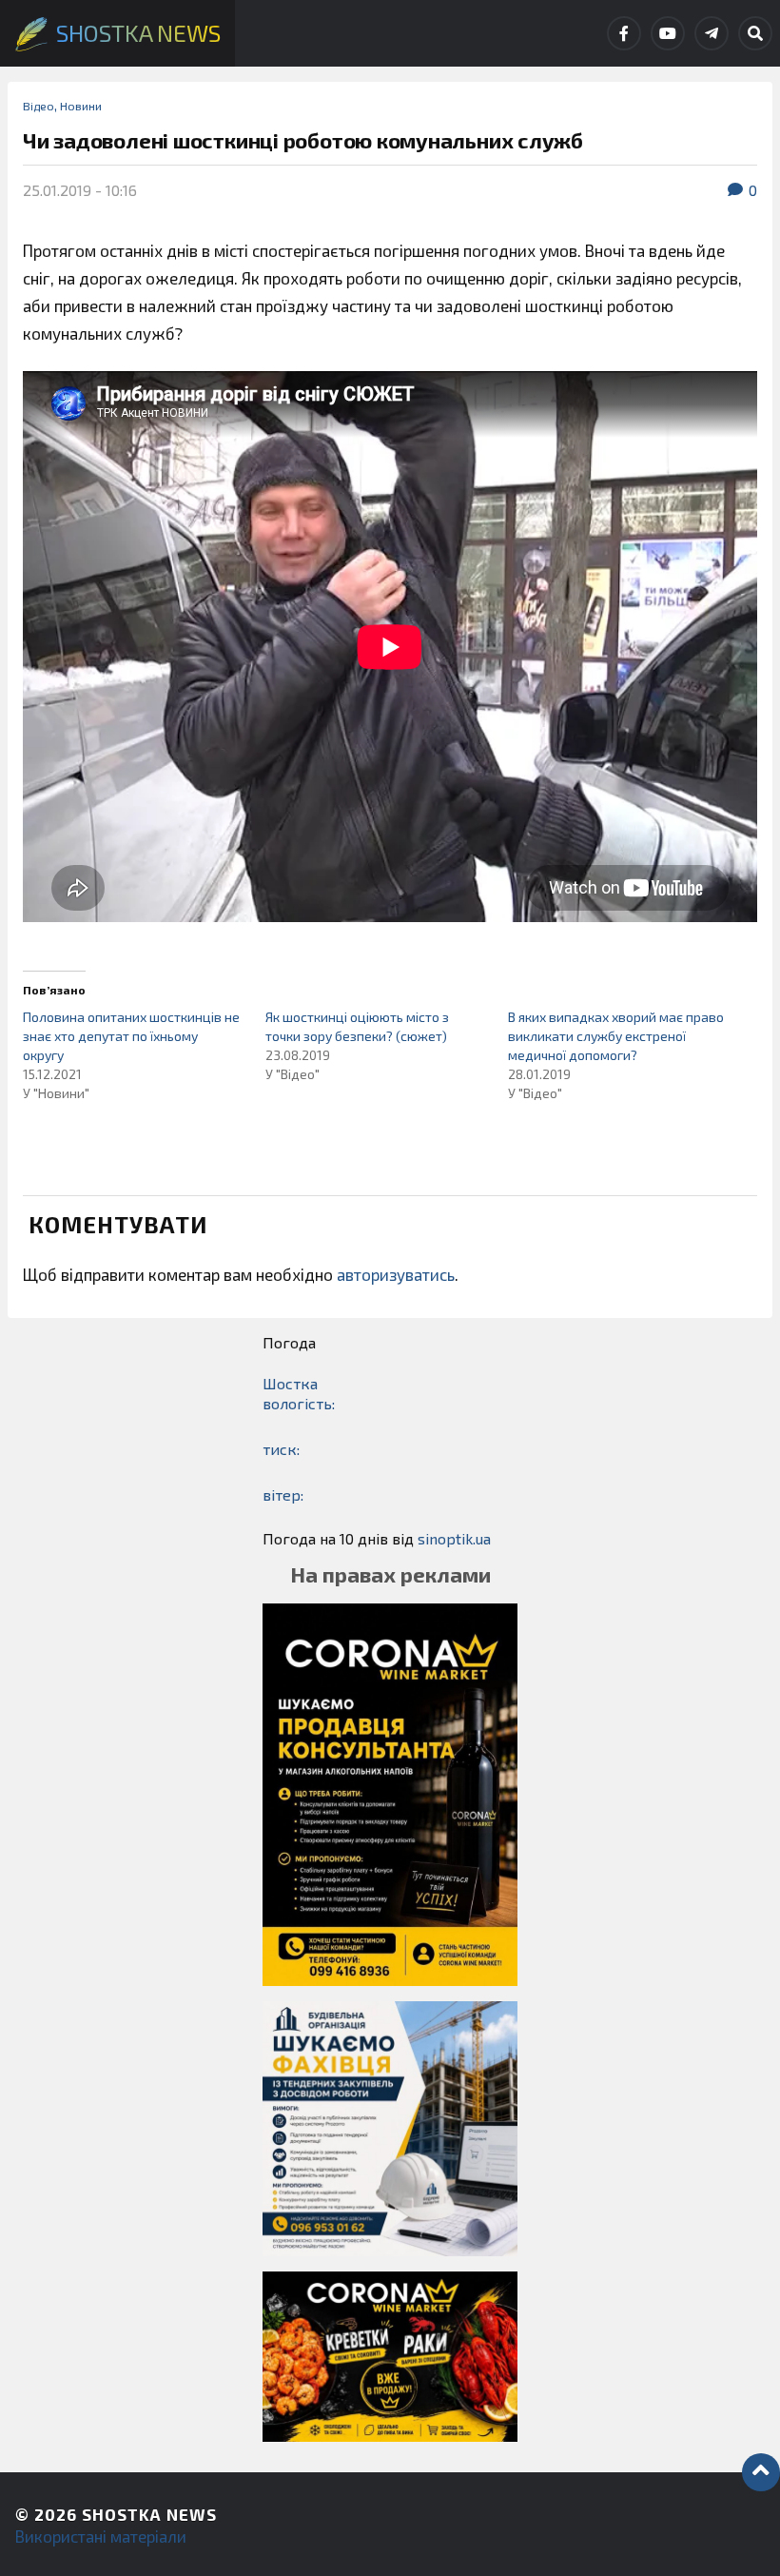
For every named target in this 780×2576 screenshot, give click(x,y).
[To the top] (761, 2472)
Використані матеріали (101, 2536)
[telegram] (712, 33)
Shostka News (149, 2514)
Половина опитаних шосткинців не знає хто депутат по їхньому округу (131, 1036)
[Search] (755, 33)
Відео (39, 106)
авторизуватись (396, 1274)
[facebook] (624, 33)
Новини (81, 106)
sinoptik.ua (454, 1538)
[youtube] (668, 33)
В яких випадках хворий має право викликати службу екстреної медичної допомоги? (616, 1036)
